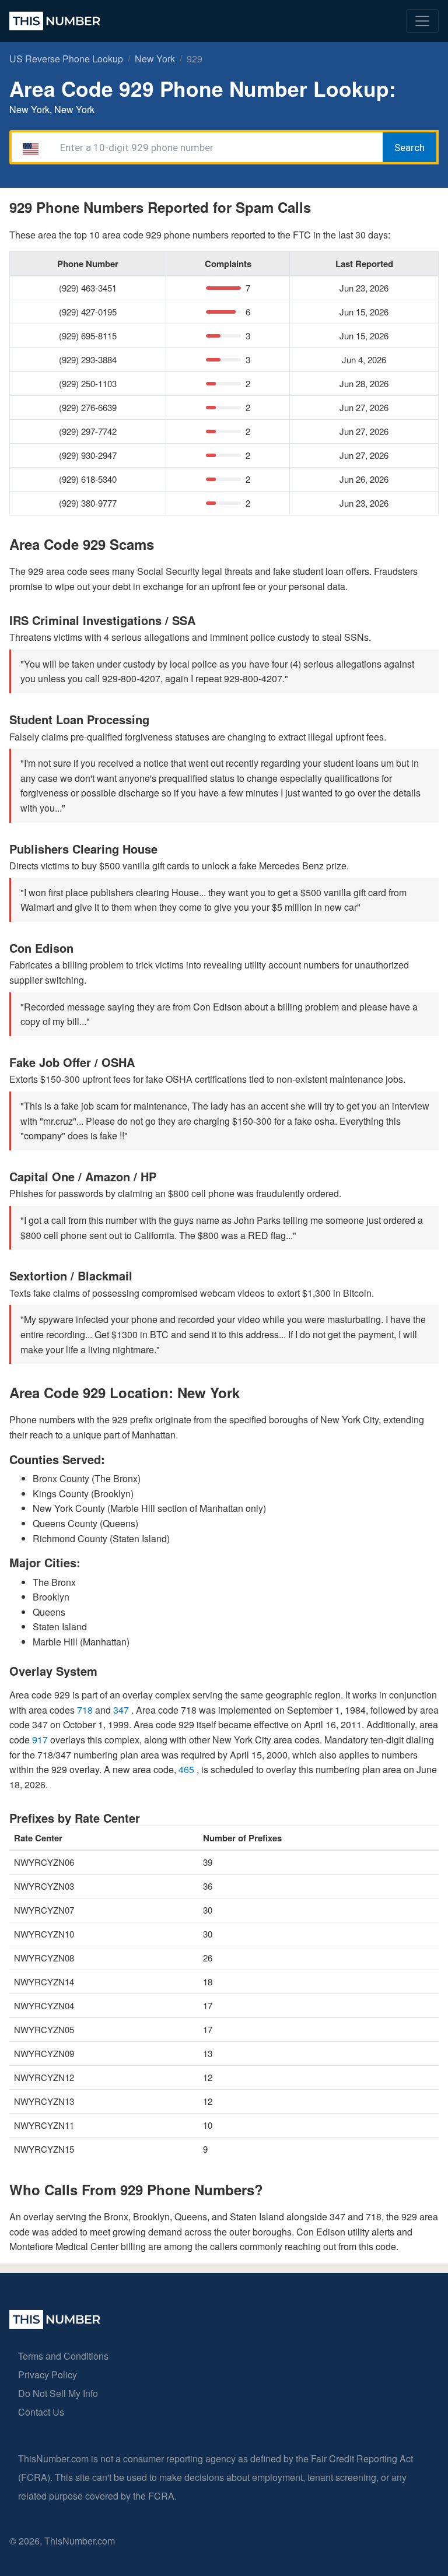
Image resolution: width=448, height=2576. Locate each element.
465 (188, 1769)
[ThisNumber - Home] (55, 2325)
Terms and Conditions (63, 2356)
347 (122, 1710)
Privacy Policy (48, 2375)
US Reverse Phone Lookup (66, 59)
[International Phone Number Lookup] (55, 21)
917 (41, 1740)
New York (155, 59)
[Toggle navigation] (422, 21)
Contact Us (41, 2412)
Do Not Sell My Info (58, 2393)
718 (86, 1710)
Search (409, 148)
